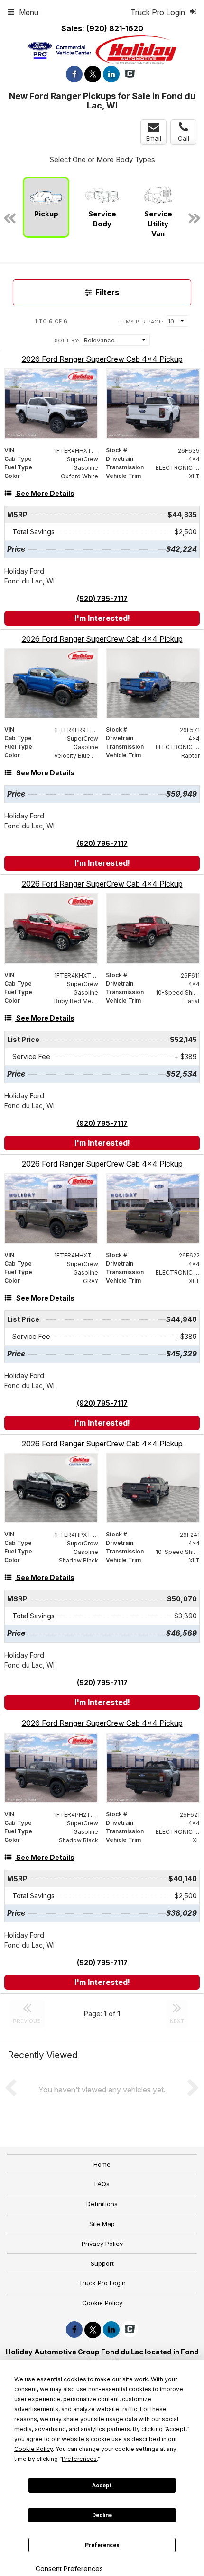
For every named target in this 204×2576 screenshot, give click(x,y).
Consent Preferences (69, 2569)
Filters (106, 292)
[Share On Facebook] (74, 74)
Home (102, 2164)
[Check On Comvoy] (130, 74)
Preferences (102, 2545)
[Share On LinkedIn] (111, 74)
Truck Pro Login (102, 2283)
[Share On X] (93, 74)
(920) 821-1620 (115, 28)
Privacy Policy (102, 2244)
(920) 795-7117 (102, 598)
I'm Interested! (102, 618)
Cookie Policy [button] (33, 2449)
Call (184, 138)
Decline (102, 2515)
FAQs (102, 2184)
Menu (29, 12)
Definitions (102, 2204)
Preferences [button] (79, 2459)
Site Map (102, 2224)
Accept (102, 2486)
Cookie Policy (102, 2303)
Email (154, 138)
